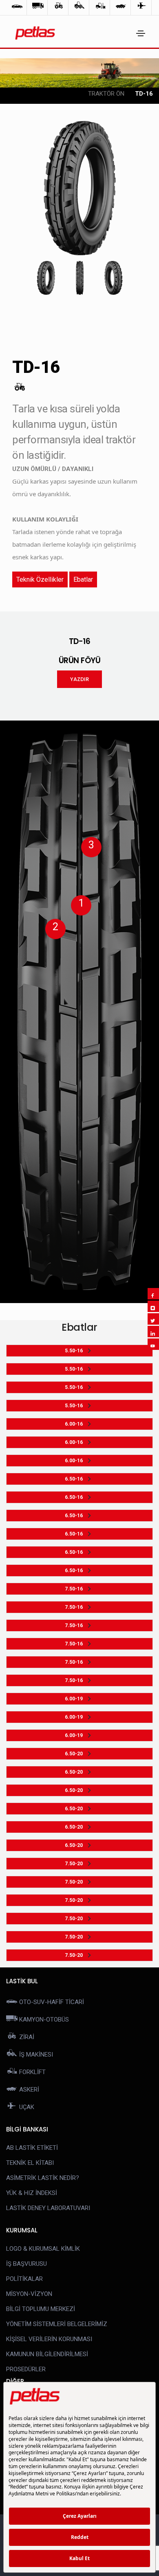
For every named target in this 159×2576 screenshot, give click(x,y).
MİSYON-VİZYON (29, 2294)
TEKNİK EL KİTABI (30, 2163)
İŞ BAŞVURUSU (26, 2264)
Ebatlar (83, 579)
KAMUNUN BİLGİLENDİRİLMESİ (47, 2354)
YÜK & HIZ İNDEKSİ (32, 2193)
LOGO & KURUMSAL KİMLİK (43, 2249)
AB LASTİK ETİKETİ (32, 2148)
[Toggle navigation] (141, 33)
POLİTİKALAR (24, 2279)
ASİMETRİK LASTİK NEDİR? (43, 2178)
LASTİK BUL (22, 1981)
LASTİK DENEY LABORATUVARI (48, 2208)
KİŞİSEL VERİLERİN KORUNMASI (49, 2339)
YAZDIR (79, 679)
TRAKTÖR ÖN (106, 94)
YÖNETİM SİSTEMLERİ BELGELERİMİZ (57, 2324)
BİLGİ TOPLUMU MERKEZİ (41, 2309)
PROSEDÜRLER (26, 2369)
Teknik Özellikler (40, 579)
